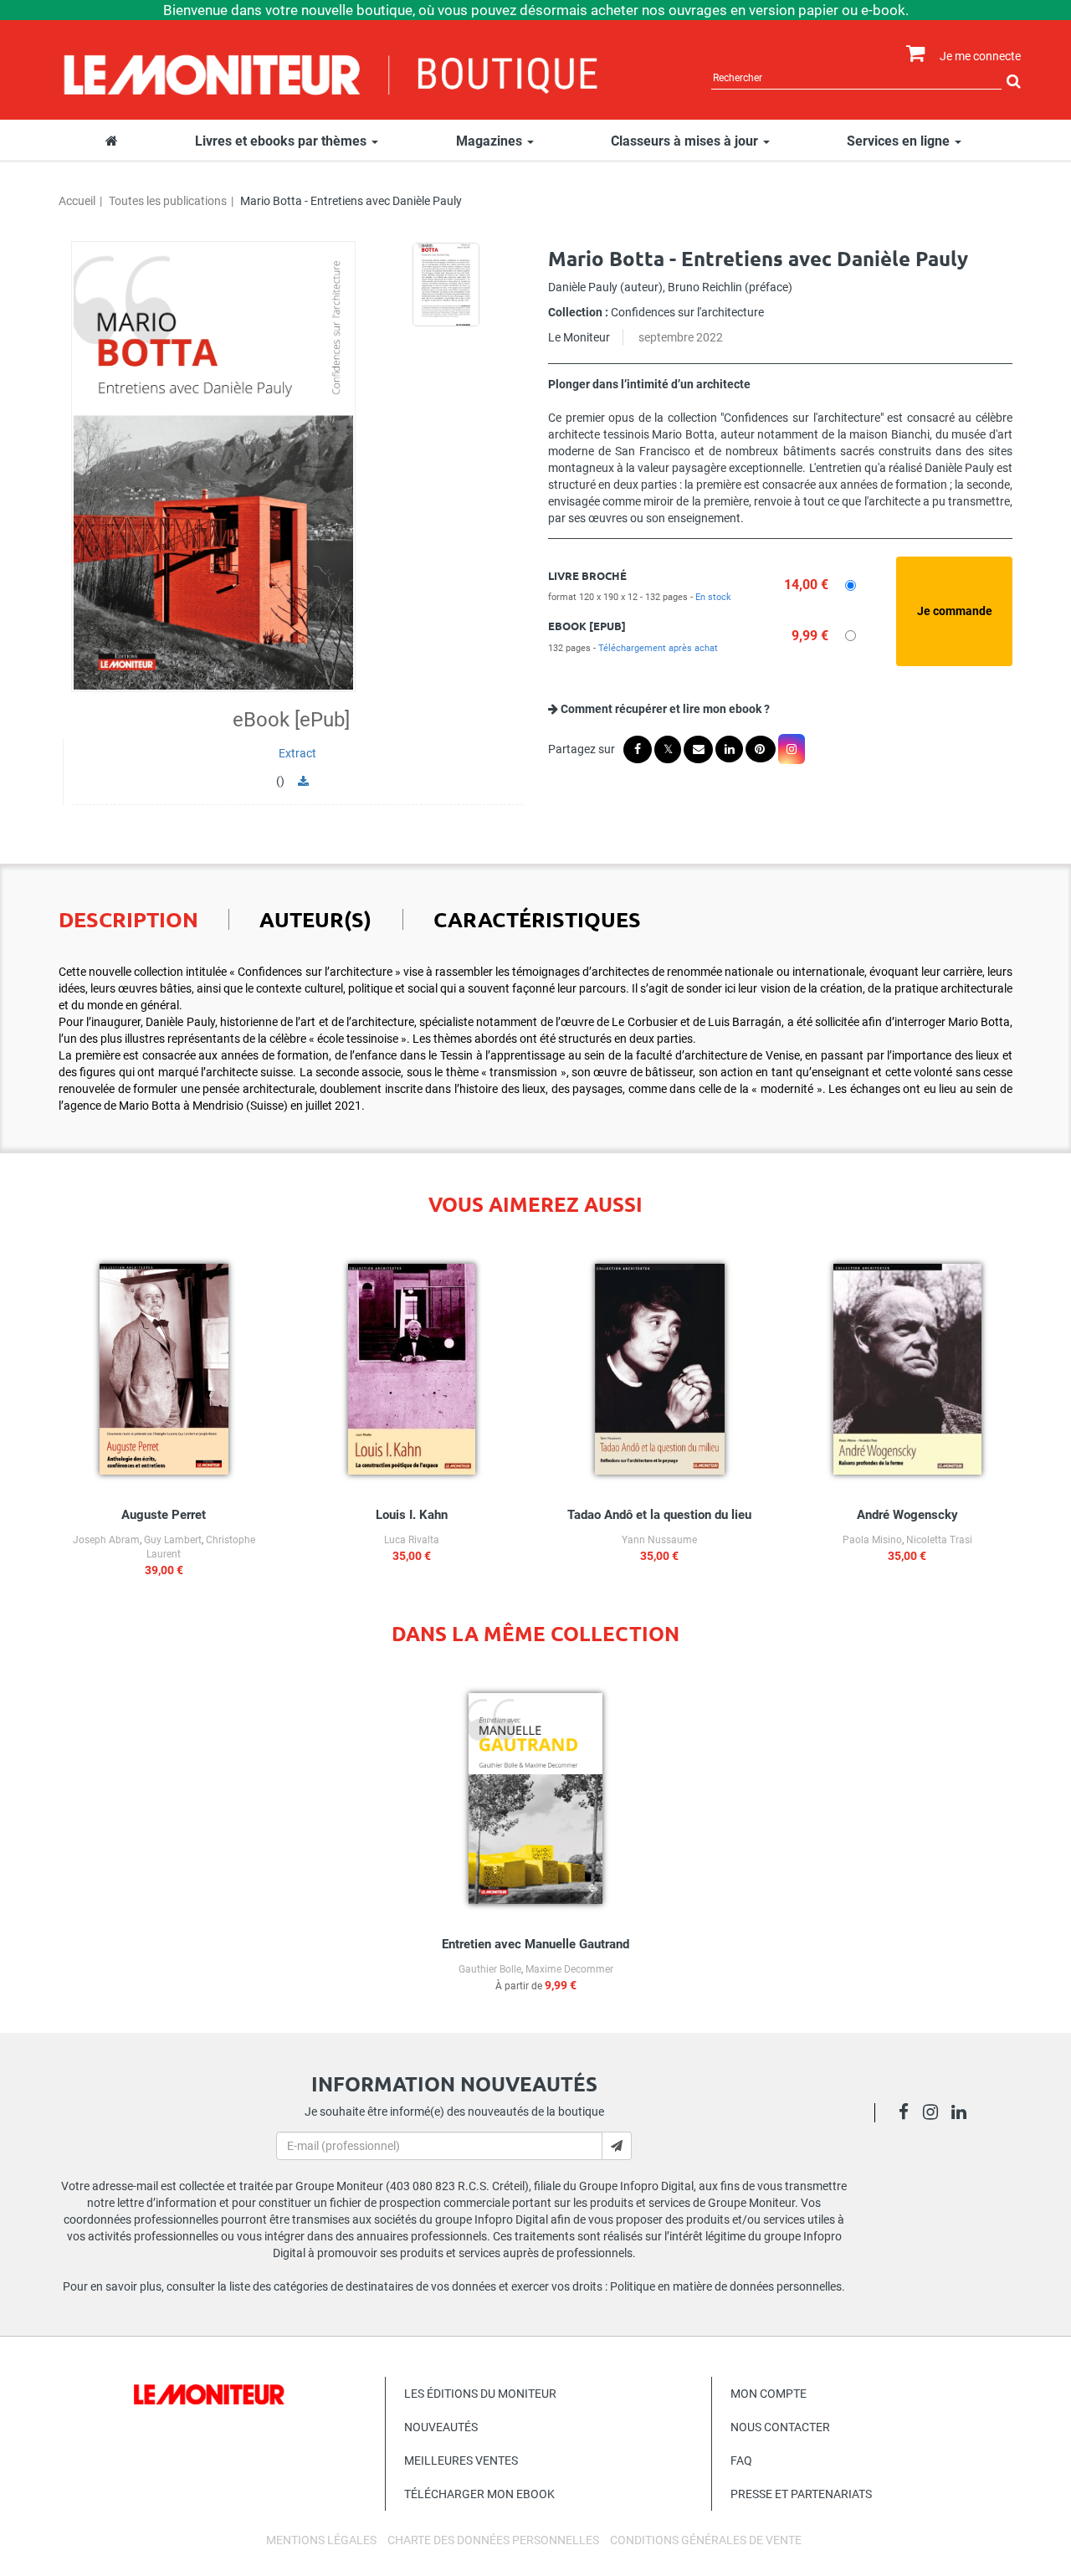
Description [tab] (128, 919)
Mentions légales (321, 2540)
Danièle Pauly (583, 287)
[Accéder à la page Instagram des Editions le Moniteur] (935, 2114)
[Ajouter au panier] (954, 611)
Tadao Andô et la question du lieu (659, 1515)
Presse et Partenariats (801, 2494)
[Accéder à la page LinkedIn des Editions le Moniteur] (963, 2114)
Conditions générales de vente (706, 2540)
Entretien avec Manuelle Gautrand (535, 1944)
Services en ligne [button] (900, 141)
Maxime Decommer (569, 1969)
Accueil (77, 201)
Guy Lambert (173, 1540)
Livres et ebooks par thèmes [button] (282, 141)
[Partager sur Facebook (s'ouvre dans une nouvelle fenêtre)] (638, 749)
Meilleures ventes (461, 2461)
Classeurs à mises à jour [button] (686, 141)
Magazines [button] (491, 141)
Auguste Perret (164, 1515)
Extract (297, 753)
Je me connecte (980, 56)
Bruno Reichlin (705, 287)
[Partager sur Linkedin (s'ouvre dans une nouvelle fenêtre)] (729, 749)
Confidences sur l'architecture (687, 312)
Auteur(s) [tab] (315, 919)
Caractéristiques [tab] (537, 919)
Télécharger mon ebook (479, 2494)
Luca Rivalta (412, 1540)
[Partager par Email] (698, 749)
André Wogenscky (907, 1515)
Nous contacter (780, 2427)
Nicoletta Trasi (939, 1540)
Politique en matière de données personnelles (726, 2286)
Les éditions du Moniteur (480, 2394)
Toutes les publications (168, 201)
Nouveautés (441, 2427)
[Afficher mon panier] (912, 54)
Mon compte (769, 2394)
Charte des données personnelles (493, 2540)
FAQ (741, 2461)
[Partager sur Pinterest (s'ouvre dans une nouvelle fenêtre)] (761, 749)
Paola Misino (872, 1540)
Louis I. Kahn (412, 1515)
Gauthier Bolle (490, 1969)
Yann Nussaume (659, 1540)
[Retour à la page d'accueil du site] (332, 73)
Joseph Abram (106, 1540)
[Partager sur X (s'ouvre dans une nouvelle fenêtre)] (668, 749)
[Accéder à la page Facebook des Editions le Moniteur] (908, 2114)
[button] (213, 466)
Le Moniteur (579, 337)
